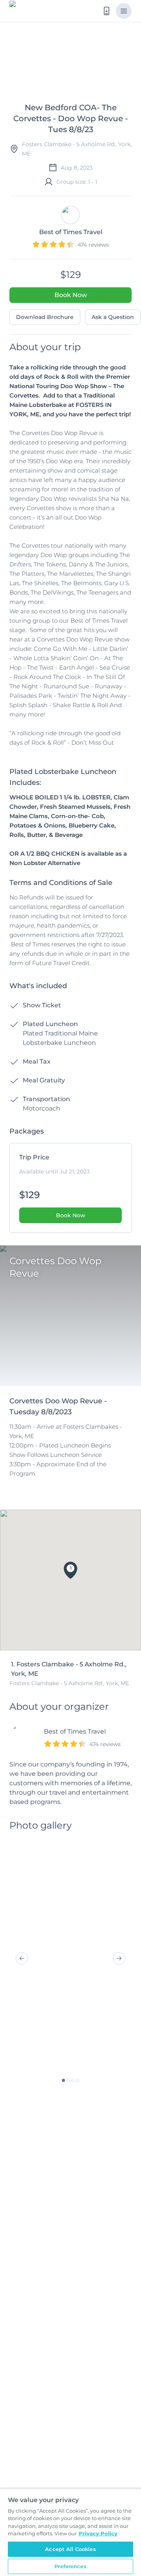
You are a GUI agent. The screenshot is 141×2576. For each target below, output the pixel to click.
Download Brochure (45, 317)
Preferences (70, 2566)
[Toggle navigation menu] (124, 11)
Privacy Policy (98, 2533)
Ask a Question (113, 317)
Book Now (71, 295)
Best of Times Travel (75, 1731)
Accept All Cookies (70, 2549)
